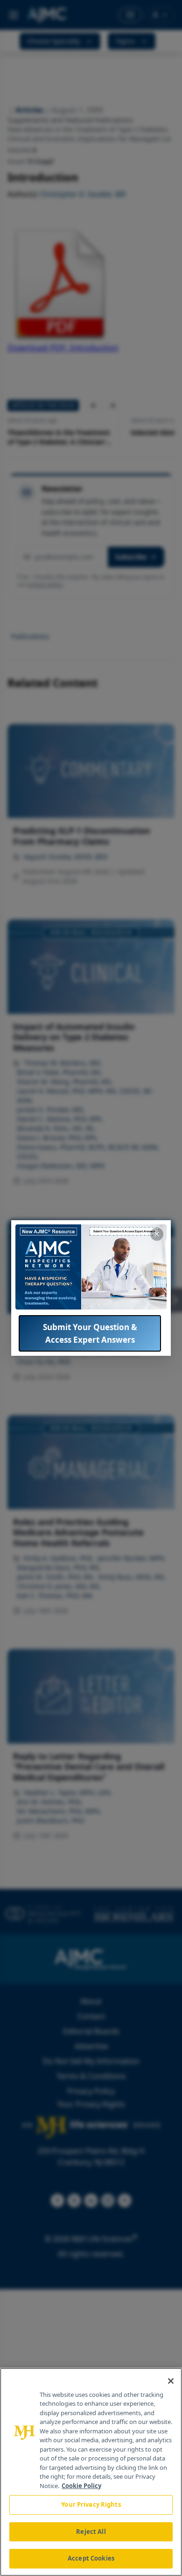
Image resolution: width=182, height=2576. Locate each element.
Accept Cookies (91, 2558)
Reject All (91, 2532)
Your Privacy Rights (91, 2504)
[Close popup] (157, 1234)
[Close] (171, 2381)
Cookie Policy (81, 2486)
